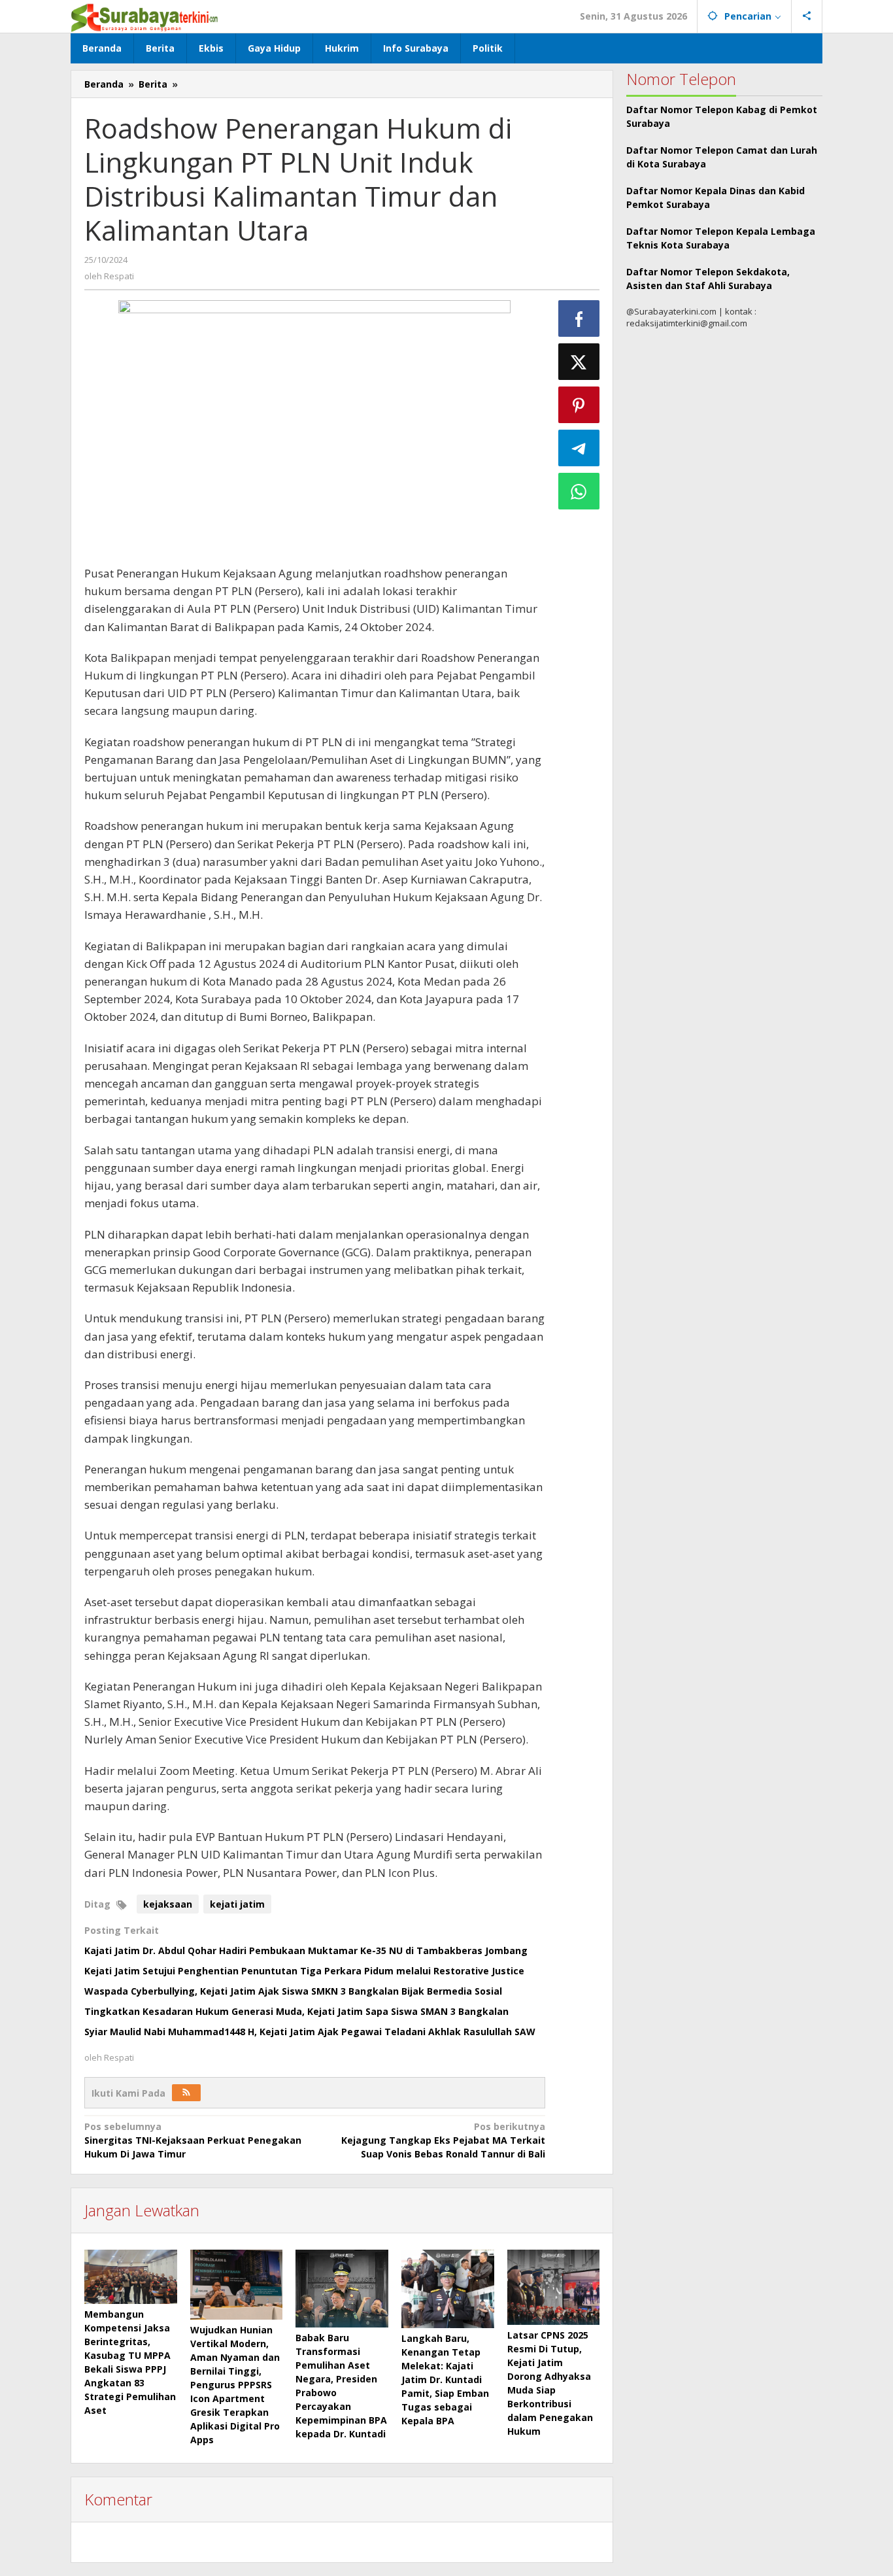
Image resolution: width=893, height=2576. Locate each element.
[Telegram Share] (579, 448)
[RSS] (186, 2093)
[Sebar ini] (579, 318)
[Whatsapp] (579, 491)
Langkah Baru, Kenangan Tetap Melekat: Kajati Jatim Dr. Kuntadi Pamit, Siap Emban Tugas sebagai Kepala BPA (445, 2379)
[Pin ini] (579, 405)
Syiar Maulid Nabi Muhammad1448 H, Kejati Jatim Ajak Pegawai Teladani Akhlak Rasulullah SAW (310, 2032)
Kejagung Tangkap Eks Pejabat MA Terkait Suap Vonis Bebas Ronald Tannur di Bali (443, 2140)
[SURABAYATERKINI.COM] (145, 16)
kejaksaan (168, 1904)
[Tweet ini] (579, 362)
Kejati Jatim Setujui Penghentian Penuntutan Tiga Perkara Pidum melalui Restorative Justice (304, 1971)
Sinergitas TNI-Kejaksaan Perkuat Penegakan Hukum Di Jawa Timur (193, 2140)
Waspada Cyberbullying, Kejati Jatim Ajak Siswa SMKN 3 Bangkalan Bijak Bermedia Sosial (293, 1991)
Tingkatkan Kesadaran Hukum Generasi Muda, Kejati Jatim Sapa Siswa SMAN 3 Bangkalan (296, 2011)
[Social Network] (807, 16)
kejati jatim (237, 1904)
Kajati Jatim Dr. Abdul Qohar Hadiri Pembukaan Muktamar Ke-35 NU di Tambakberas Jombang (306, 1950)
